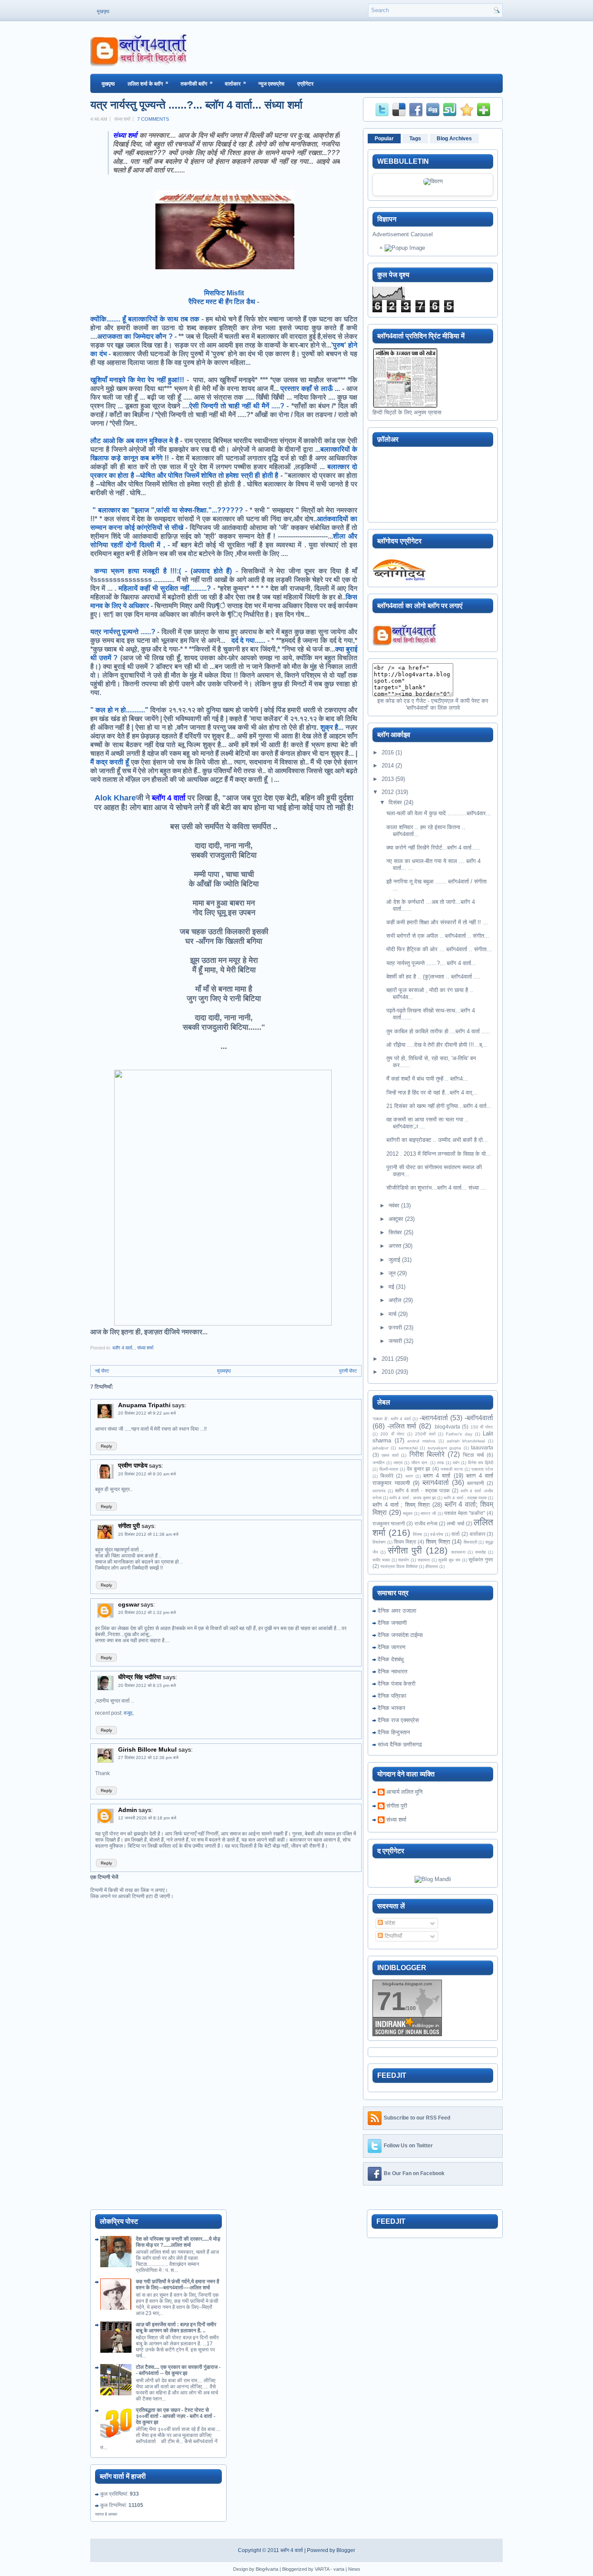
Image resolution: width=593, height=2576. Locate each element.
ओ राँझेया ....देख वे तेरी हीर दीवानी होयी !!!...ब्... (437, 1045)
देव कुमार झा (418, 1469)
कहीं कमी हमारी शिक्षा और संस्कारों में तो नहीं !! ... (437, 922)
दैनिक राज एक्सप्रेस (398, 1720)
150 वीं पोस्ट (482, 1427)
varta (339, 2569)
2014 (388, 766)
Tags (415, 139)
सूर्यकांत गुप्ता (481, 1559)
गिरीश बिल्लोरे (427, 1454)
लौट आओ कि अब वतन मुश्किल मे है (134, 441)
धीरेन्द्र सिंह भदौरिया (140, 1677)
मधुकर (408, 1513)
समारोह (480, 1552)
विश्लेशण (379, 1542)
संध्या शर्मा (396, 1820)
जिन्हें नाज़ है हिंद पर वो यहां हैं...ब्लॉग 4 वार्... (432, 1093)
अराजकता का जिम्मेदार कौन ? (135, 336)
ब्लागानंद (379, 1491)
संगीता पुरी (130, 1526)
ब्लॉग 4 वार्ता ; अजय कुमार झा (413, 1498)
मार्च (392, 1314)
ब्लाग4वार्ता (436, 1483)
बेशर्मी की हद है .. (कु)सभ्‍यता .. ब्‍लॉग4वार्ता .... (433, 977)
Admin (128, 1810)
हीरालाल (432, 1566)
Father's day (459, 1434)
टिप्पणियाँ (392, 1936)
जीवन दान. (420, 1463)
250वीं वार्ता (425, 1434)
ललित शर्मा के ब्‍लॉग (148, 83)
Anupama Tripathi (144, 1405)
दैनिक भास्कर (392, 1708)
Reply (106, 1446)
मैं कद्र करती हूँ (110, 762)
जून (392, 1273)
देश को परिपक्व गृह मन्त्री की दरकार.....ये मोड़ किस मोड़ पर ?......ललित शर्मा (178, 2242)
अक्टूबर (396, 1219)
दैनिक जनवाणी (392, 1623)
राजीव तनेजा (426, 1523)
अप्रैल (395, 1300)
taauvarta (482, 1447)
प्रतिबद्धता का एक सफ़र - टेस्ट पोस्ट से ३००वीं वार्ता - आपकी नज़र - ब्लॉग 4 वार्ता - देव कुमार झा (176, 2416)
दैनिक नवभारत (392, 1672)
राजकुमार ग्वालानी (389, 1523)
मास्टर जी (428, 1513)
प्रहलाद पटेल (482, 1469)
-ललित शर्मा (402, 1426)
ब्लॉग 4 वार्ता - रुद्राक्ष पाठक (422, 1490)
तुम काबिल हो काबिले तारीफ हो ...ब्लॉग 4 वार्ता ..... (438, 1031)
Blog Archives (454, 139)
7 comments (153, 119)
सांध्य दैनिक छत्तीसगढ (400, 1744)
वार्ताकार (236, 83)
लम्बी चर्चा (455, 1523)
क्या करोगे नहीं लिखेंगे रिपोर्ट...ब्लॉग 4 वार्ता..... (433, 848)
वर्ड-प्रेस (437, 1534)
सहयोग (404, 1560)
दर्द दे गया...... (248, 640)
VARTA (322, 2569)
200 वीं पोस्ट (392, 1434)
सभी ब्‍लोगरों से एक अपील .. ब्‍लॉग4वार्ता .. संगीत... (438, 936)
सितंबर (395, 1232)
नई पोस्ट (102, 1371)
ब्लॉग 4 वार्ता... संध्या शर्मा (133, 1348)
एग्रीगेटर (305, 84)
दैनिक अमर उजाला (397, 1611)
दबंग (456, 1463)
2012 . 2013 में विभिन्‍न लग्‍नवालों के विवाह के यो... (439, 1154)
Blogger (346, 2550)
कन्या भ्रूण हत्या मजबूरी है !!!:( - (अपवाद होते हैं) (163, 571)
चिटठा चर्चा (473, 1455)
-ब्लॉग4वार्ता (479, 1418)
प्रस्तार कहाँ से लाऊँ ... (310, 389)
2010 (388, 1372)
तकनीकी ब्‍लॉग (197, 83)
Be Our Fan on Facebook (414, 2173)
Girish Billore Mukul (148, 1749)
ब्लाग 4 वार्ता (437, 1476)
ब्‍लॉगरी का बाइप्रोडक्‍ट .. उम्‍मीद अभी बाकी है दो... (437, 1140)
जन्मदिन (379, 1463)
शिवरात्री (470, 1542)
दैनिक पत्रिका (392, 1696)
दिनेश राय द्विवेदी (481, 1463)
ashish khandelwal (466, 1441)
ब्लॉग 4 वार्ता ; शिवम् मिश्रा (401, 1505)
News (354, 2569)
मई (391, 1287)
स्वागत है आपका (106, 2514)
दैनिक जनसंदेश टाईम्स (400, 1635)
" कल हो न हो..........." (119, 710)
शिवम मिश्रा (405, 1542)
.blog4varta (447, 1427)
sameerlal (408, 1448)
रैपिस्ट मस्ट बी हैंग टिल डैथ (222, 302)
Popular (384, 139)
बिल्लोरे (387, 1476)
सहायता (424, 1560)
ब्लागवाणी (476, 1483)
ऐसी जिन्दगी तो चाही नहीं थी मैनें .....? (237, 406)
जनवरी (395, 1341)
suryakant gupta (444, 1448)
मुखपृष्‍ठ (108, 84)
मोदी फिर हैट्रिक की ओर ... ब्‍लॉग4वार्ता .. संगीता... (439, 949)
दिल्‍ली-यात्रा (389, 1469)
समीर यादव (381, 1560)
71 (391, 2001)
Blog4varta (267, 2569)
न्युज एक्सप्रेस (271, 84)
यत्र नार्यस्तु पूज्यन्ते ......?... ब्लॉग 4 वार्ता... (431, 963)
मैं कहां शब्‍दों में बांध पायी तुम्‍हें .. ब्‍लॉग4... (427, 1079)
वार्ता (456, 1534)
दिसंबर (395, 802)
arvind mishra (421, 1441)
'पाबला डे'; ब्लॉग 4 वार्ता (392, 1419)
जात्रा (398, 1463)
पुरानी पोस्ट (348, 1371)
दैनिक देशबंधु (391, 1659)
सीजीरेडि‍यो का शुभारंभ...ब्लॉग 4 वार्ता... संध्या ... (436, 1188)
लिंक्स (417, 1534)
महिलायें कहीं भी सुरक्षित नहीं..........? (165, 588)
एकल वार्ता (390, 1455)
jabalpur (381, 1448)
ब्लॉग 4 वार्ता (292, 2550)
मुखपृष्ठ (103, 11)
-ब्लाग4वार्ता (434, 1418)
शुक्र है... (331, 727)
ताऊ (441, 1463)
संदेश (389, 1923)
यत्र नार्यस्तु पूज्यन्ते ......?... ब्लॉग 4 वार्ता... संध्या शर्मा (196, 105)
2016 (388, 752)
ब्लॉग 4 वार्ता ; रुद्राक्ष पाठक (465, 1498)
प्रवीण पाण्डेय (133, 1465)
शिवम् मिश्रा (438, 1542)
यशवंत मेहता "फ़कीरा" (465, 1513)
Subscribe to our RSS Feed (417, 2118)
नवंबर (394, 1205)
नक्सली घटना (452, 1469)
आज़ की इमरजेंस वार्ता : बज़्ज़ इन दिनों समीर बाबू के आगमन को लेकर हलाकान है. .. (176, 2328)
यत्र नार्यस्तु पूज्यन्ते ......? (123, 632)
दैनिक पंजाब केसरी (397, 1684)
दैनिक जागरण (392, 1647)
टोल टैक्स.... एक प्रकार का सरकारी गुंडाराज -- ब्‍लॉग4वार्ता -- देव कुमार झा (178, 2370)
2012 (388, 792)
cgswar (129, 1604)
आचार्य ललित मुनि (404, 1792)
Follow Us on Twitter (408, 2146)
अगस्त (395, 1246)
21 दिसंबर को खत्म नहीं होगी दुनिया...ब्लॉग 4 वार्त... (439, 1106)
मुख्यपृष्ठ (224, 1371)
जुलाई (394, 1260)
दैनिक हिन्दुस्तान (394, 1732)
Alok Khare (115, 798)
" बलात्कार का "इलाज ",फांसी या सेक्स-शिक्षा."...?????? (168, 510)
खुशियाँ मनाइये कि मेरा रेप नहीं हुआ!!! (137, 380)
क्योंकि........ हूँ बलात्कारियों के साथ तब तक (145, 319)
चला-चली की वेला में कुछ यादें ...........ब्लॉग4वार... (439, 813)
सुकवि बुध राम (449, 1560)
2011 (388, 1359)
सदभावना (458, 1552)
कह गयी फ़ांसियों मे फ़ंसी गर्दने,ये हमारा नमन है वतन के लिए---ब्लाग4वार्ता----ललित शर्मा (178, 2285)
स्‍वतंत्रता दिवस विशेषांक (399, 1566)
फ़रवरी (395, 1328)
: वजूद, (127, 1713)
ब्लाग (409, 1476)
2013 (388, 779)
